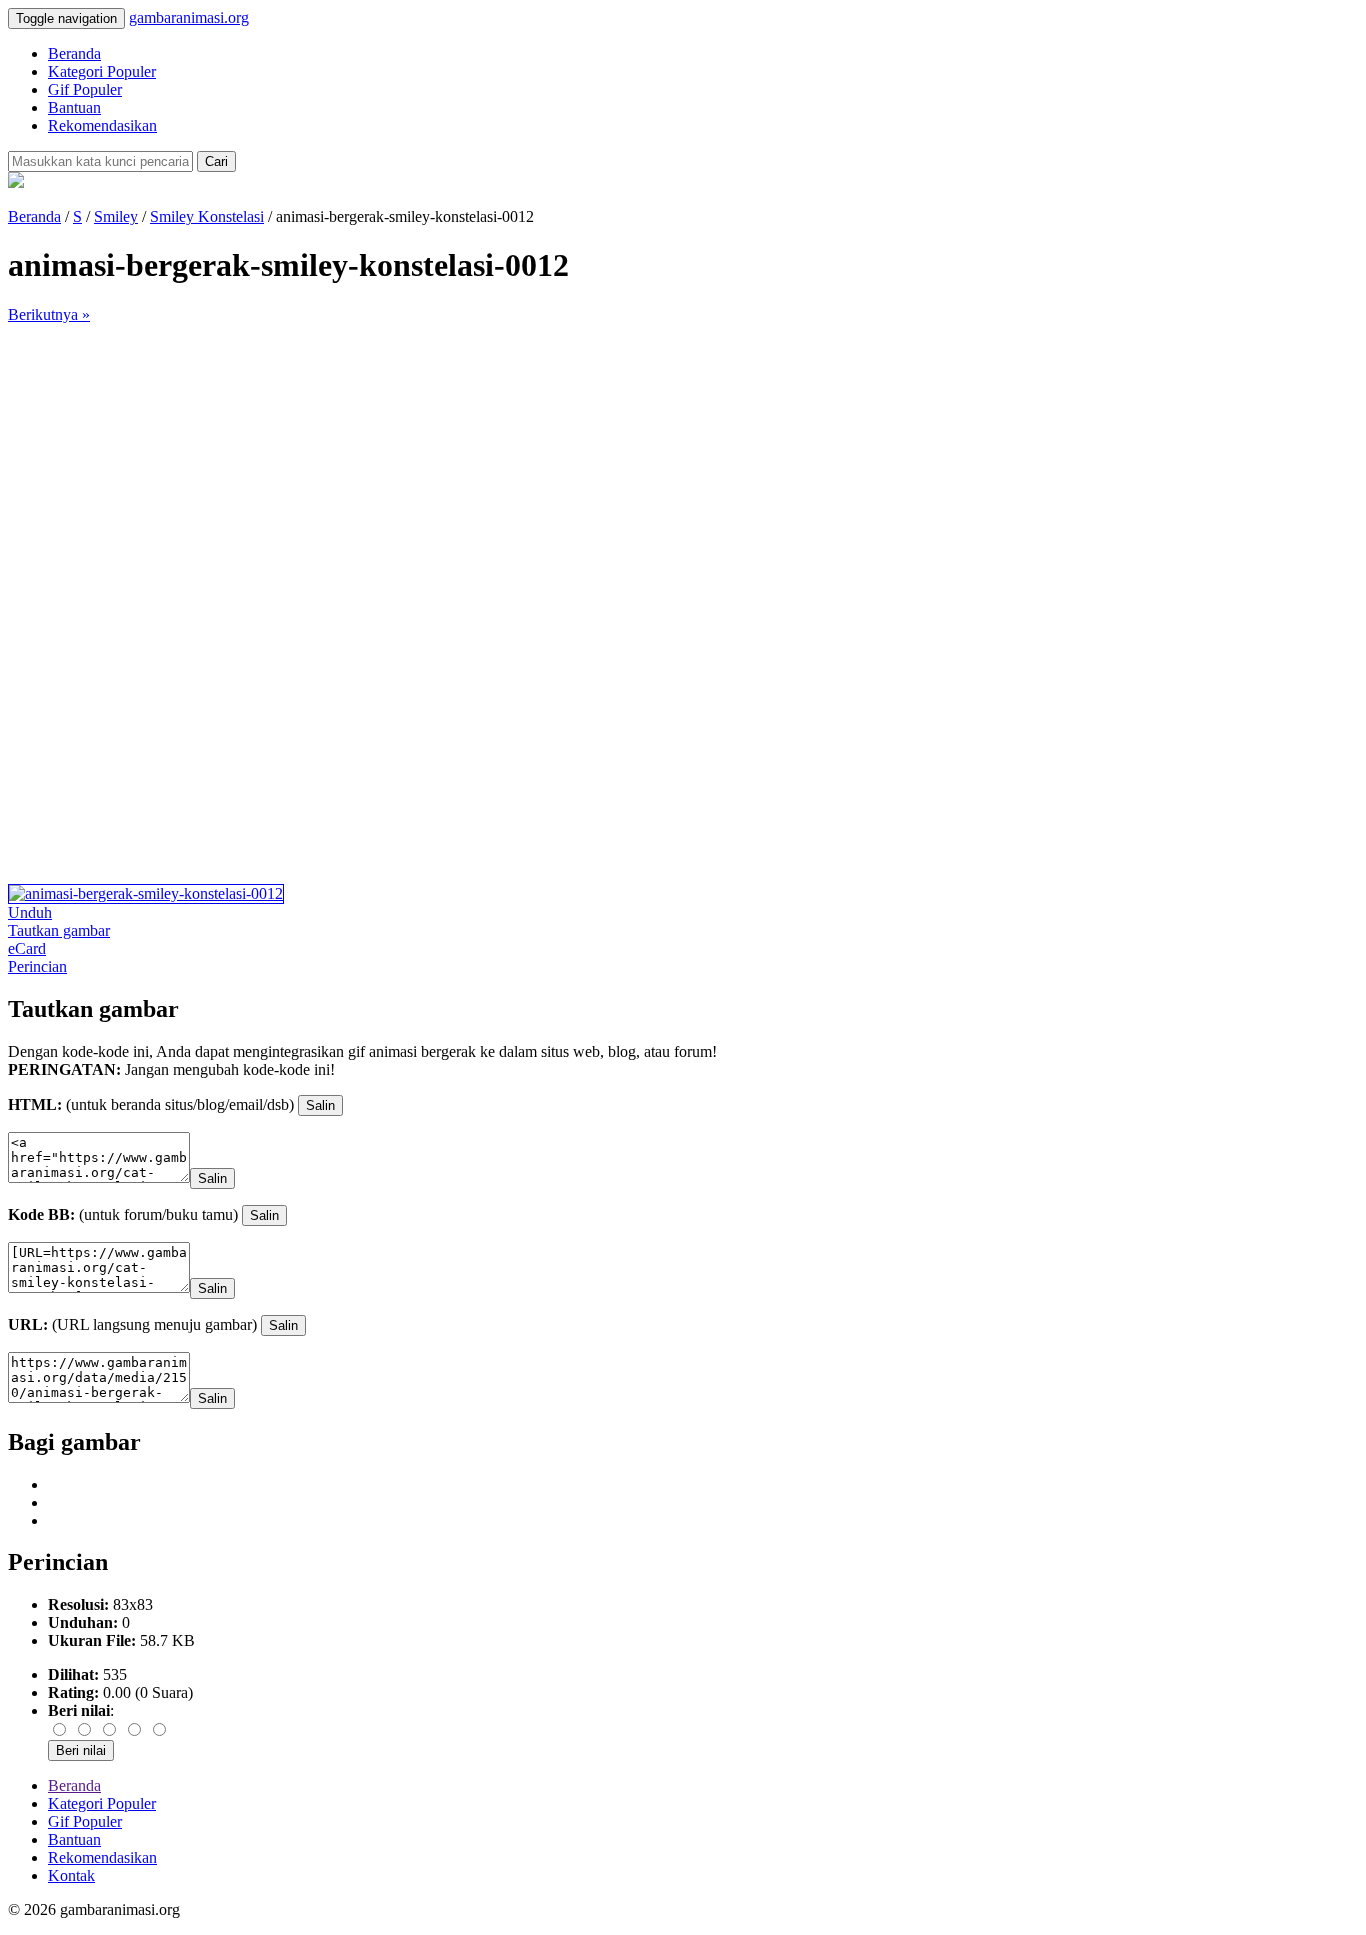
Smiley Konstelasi (207, 216)
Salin (320, 1105)
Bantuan (74, 107)
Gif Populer (85, 89)
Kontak (71, 1875)
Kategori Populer (102, 71)
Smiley (116, 216)
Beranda (74, 53)
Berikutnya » (49, 314)
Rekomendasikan (102, 125)
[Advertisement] (608, 464)
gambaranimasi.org (189, 17)
